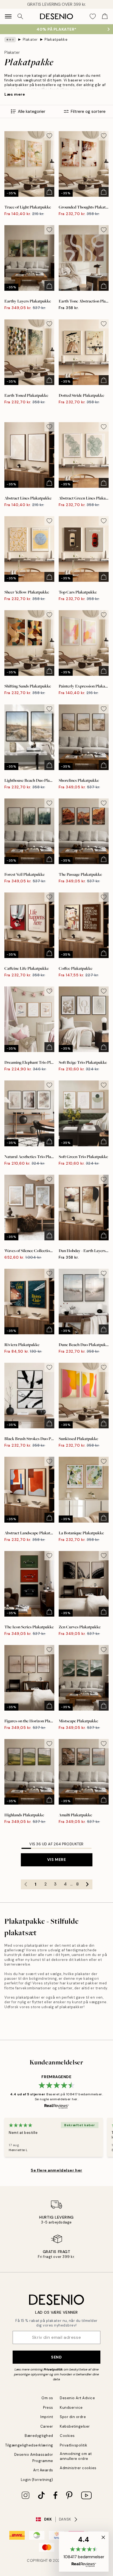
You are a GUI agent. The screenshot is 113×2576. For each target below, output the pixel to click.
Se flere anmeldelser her (56, 2170)
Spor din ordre (73, 2417)
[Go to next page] (87, 1884)
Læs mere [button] (15, 94)
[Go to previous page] (26, 1884)
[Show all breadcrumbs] (10, 40)
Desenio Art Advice (77, 2398)
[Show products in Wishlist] (93, 16)
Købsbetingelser (75, 2426)
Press (48, 2408)
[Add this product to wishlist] (49, 136)
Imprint (47, 2417)
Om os (47, 2398)
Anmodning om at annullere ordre (76, 2456)
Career (47, 2426)
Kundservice (71, 2408)
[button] (84, 2552)
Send (56, 2357)
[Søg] (20, 16)
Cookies (67, 2436)
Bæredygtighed (39, 2436)
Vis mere (56, 1860)
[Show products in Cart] (105, 16)
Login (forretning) (37, 2480)
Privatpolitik (53, 2369)
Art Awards (43, 2470)
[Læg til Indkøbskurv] (49, 192)
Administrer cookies (78, 2468)
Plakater (30, 39)
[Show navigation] (8, 16)
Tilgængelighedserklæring (29, 2445)
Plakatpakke (56, 39)
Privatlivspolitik (74, 2445)
